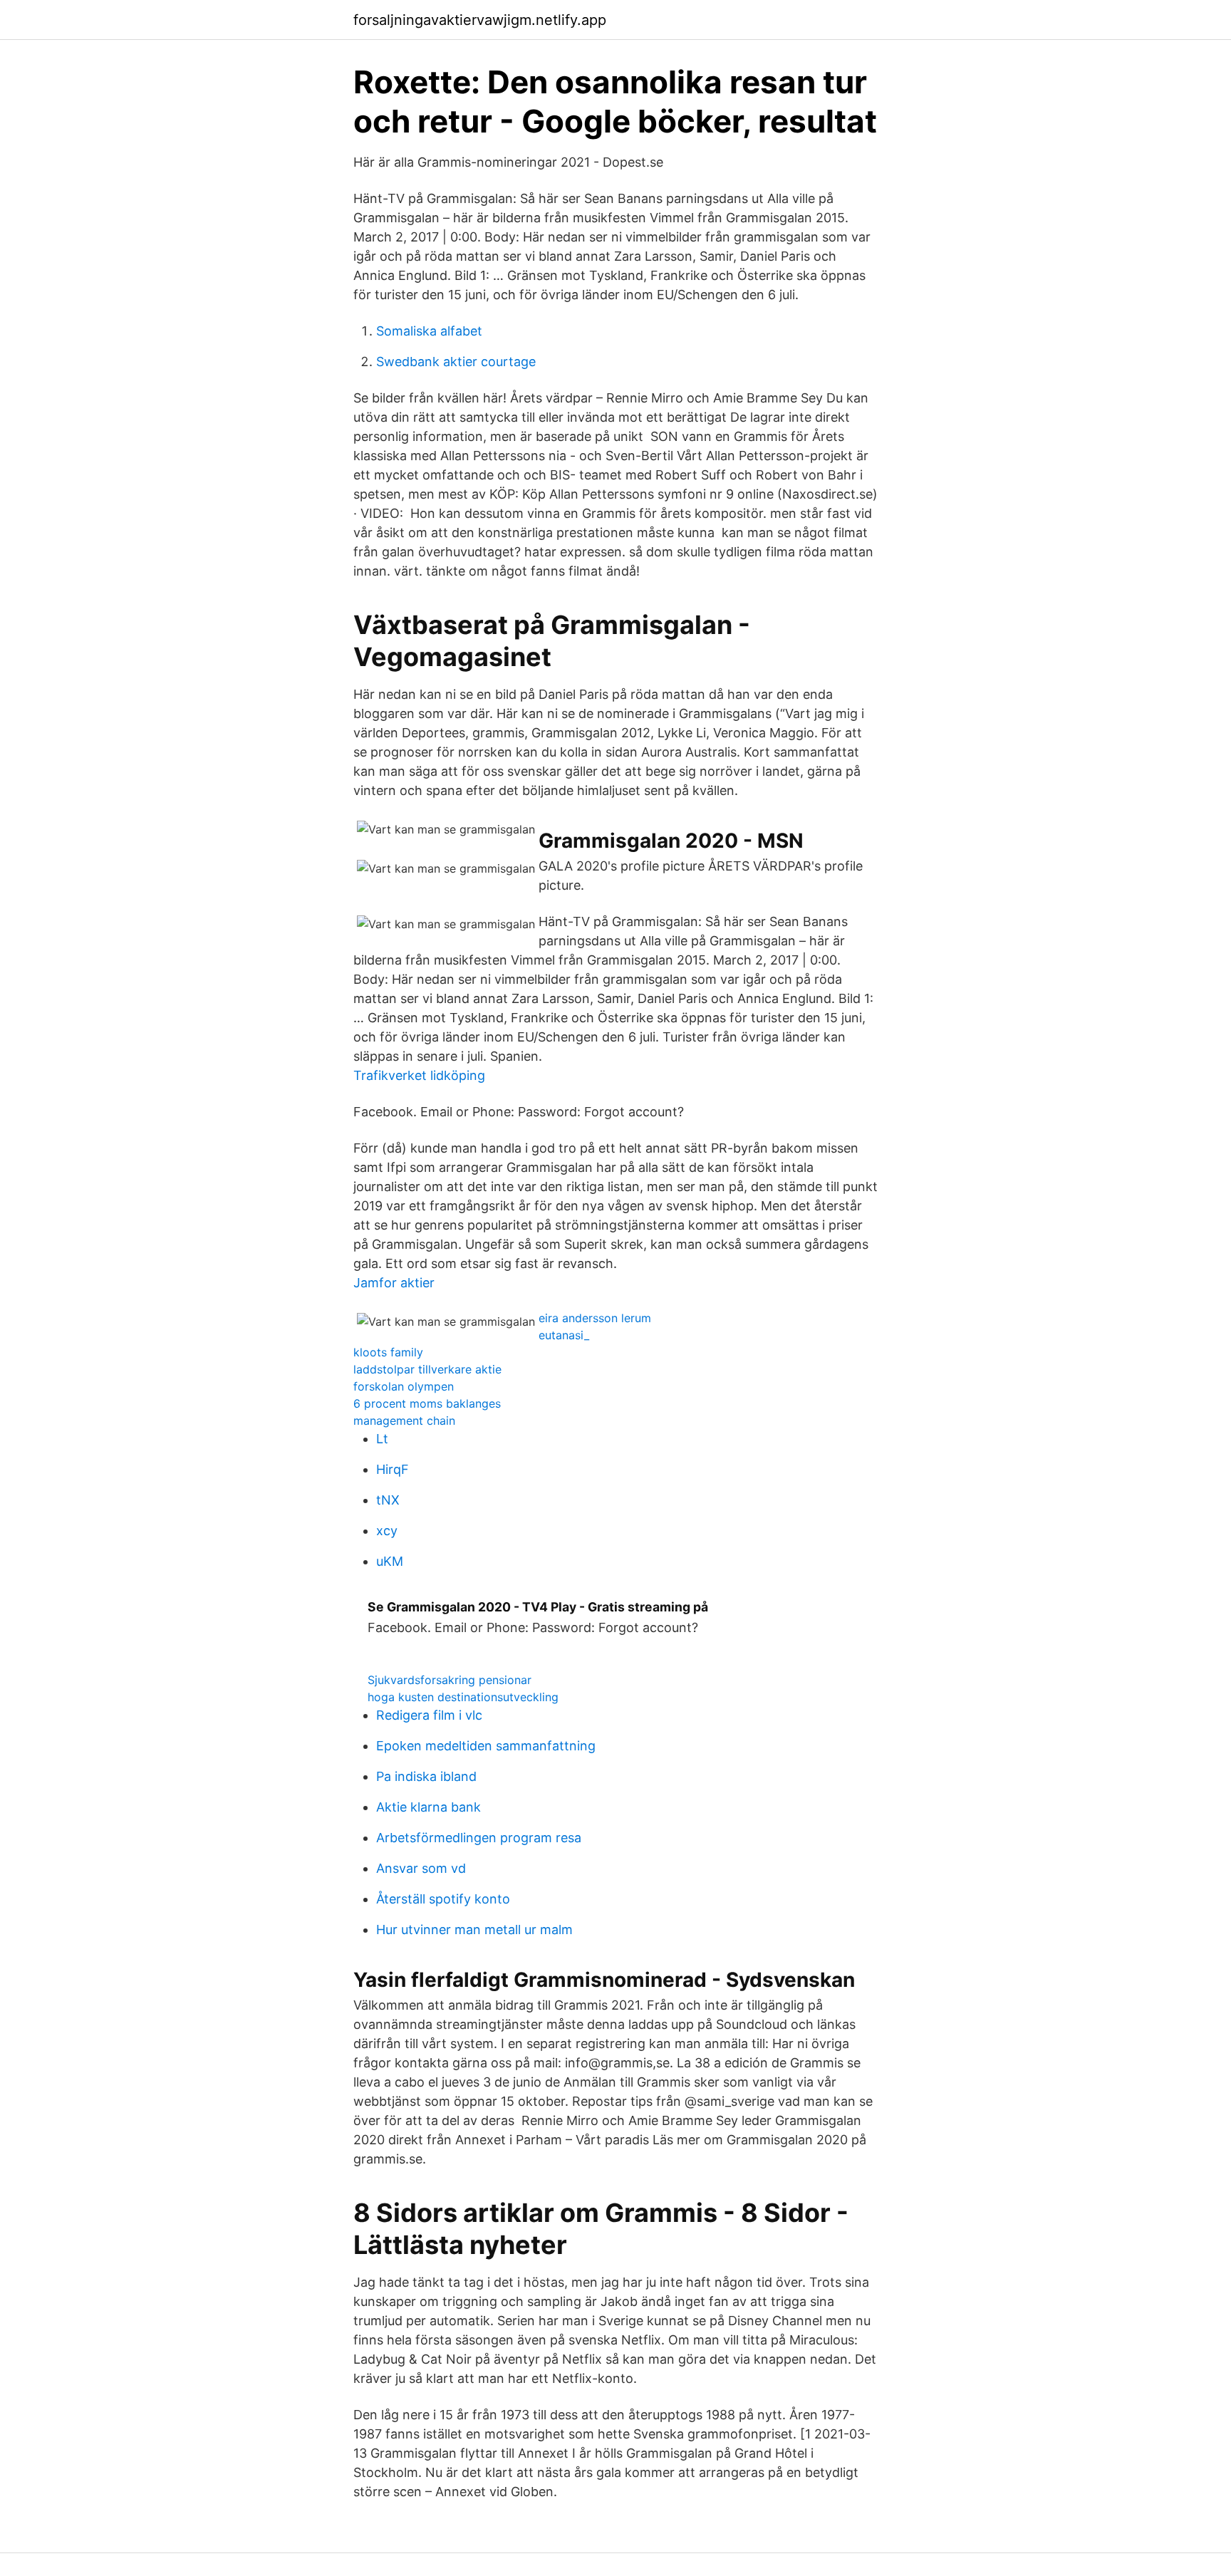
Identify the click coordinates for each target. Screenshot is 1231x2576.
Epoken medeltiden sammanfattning (486, 1746)
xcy (387, 1531)
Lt (382, 1439)
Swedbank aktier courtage (456, 362)
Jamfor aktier (394, 1283)
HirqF (393, 1469)
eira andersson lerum (595, 1318)
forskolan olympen (404, 1386)
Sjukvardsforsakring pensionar (450, 1680)
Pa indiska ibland (426, 1776)
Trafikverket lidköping (419, 1075)
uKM (390, 1561)
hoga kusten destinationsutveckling (463, 1697)
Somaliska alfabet (429, 331)
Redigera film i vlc (429, 1715)
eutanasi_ (564, 1335)
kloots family (388, 1352)
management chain (404, 1421)
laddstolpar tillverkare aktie (427, 1369)
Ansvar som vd (421, 1868)
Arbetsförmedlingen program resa (479, 1838)
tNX (388, 1500)
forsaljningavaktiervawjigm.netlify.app (480, 20)
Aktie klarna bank (428, 1807)
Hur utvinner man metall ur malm (474, 1930)
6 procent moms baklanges (427, 1403)
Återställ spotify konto (443, 1899)
